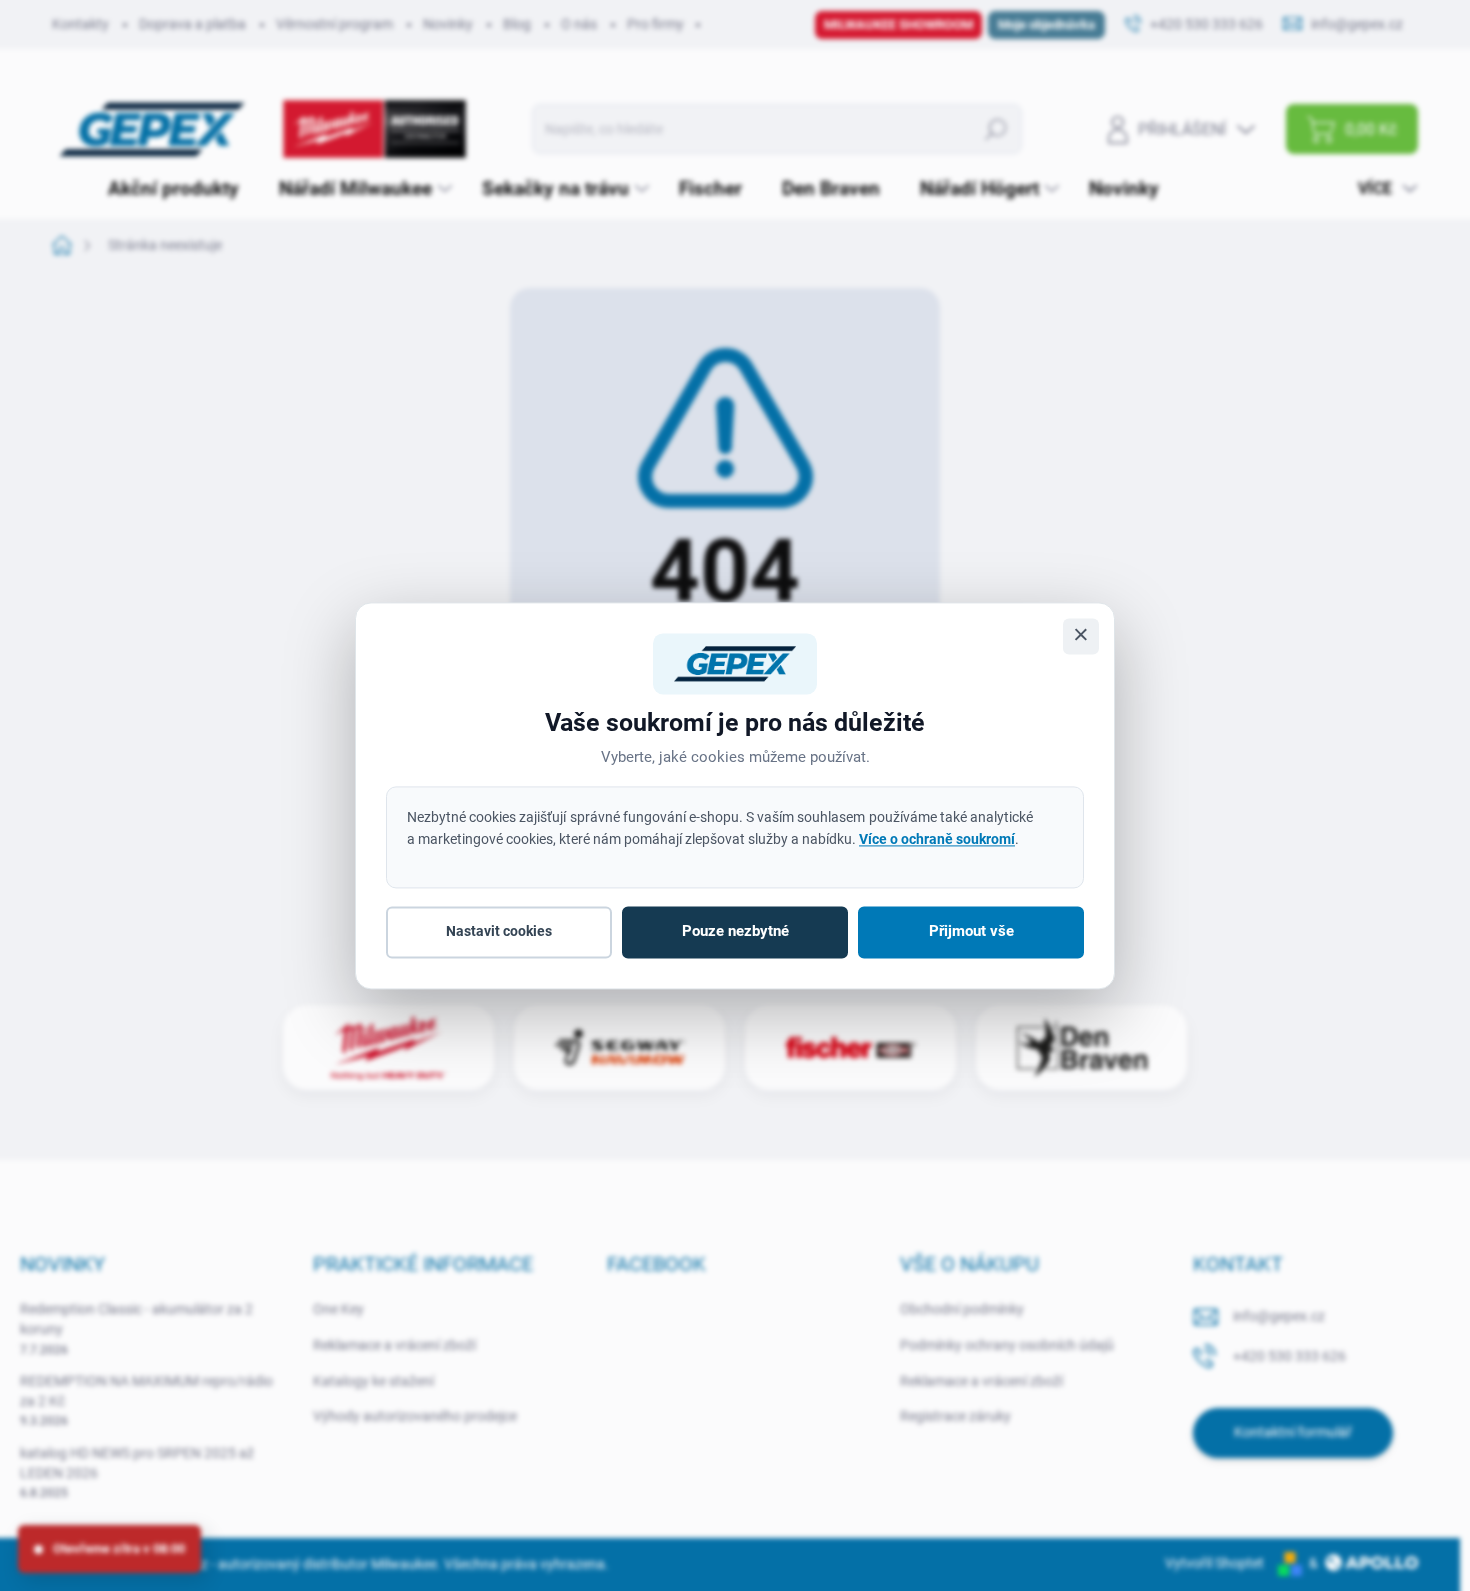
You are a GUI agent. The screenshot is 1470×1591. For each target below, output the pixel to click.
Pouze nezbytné (735, 932)
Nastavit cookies (499, 932)
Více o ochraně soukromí (937, 839)
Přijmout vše (971, 932)
